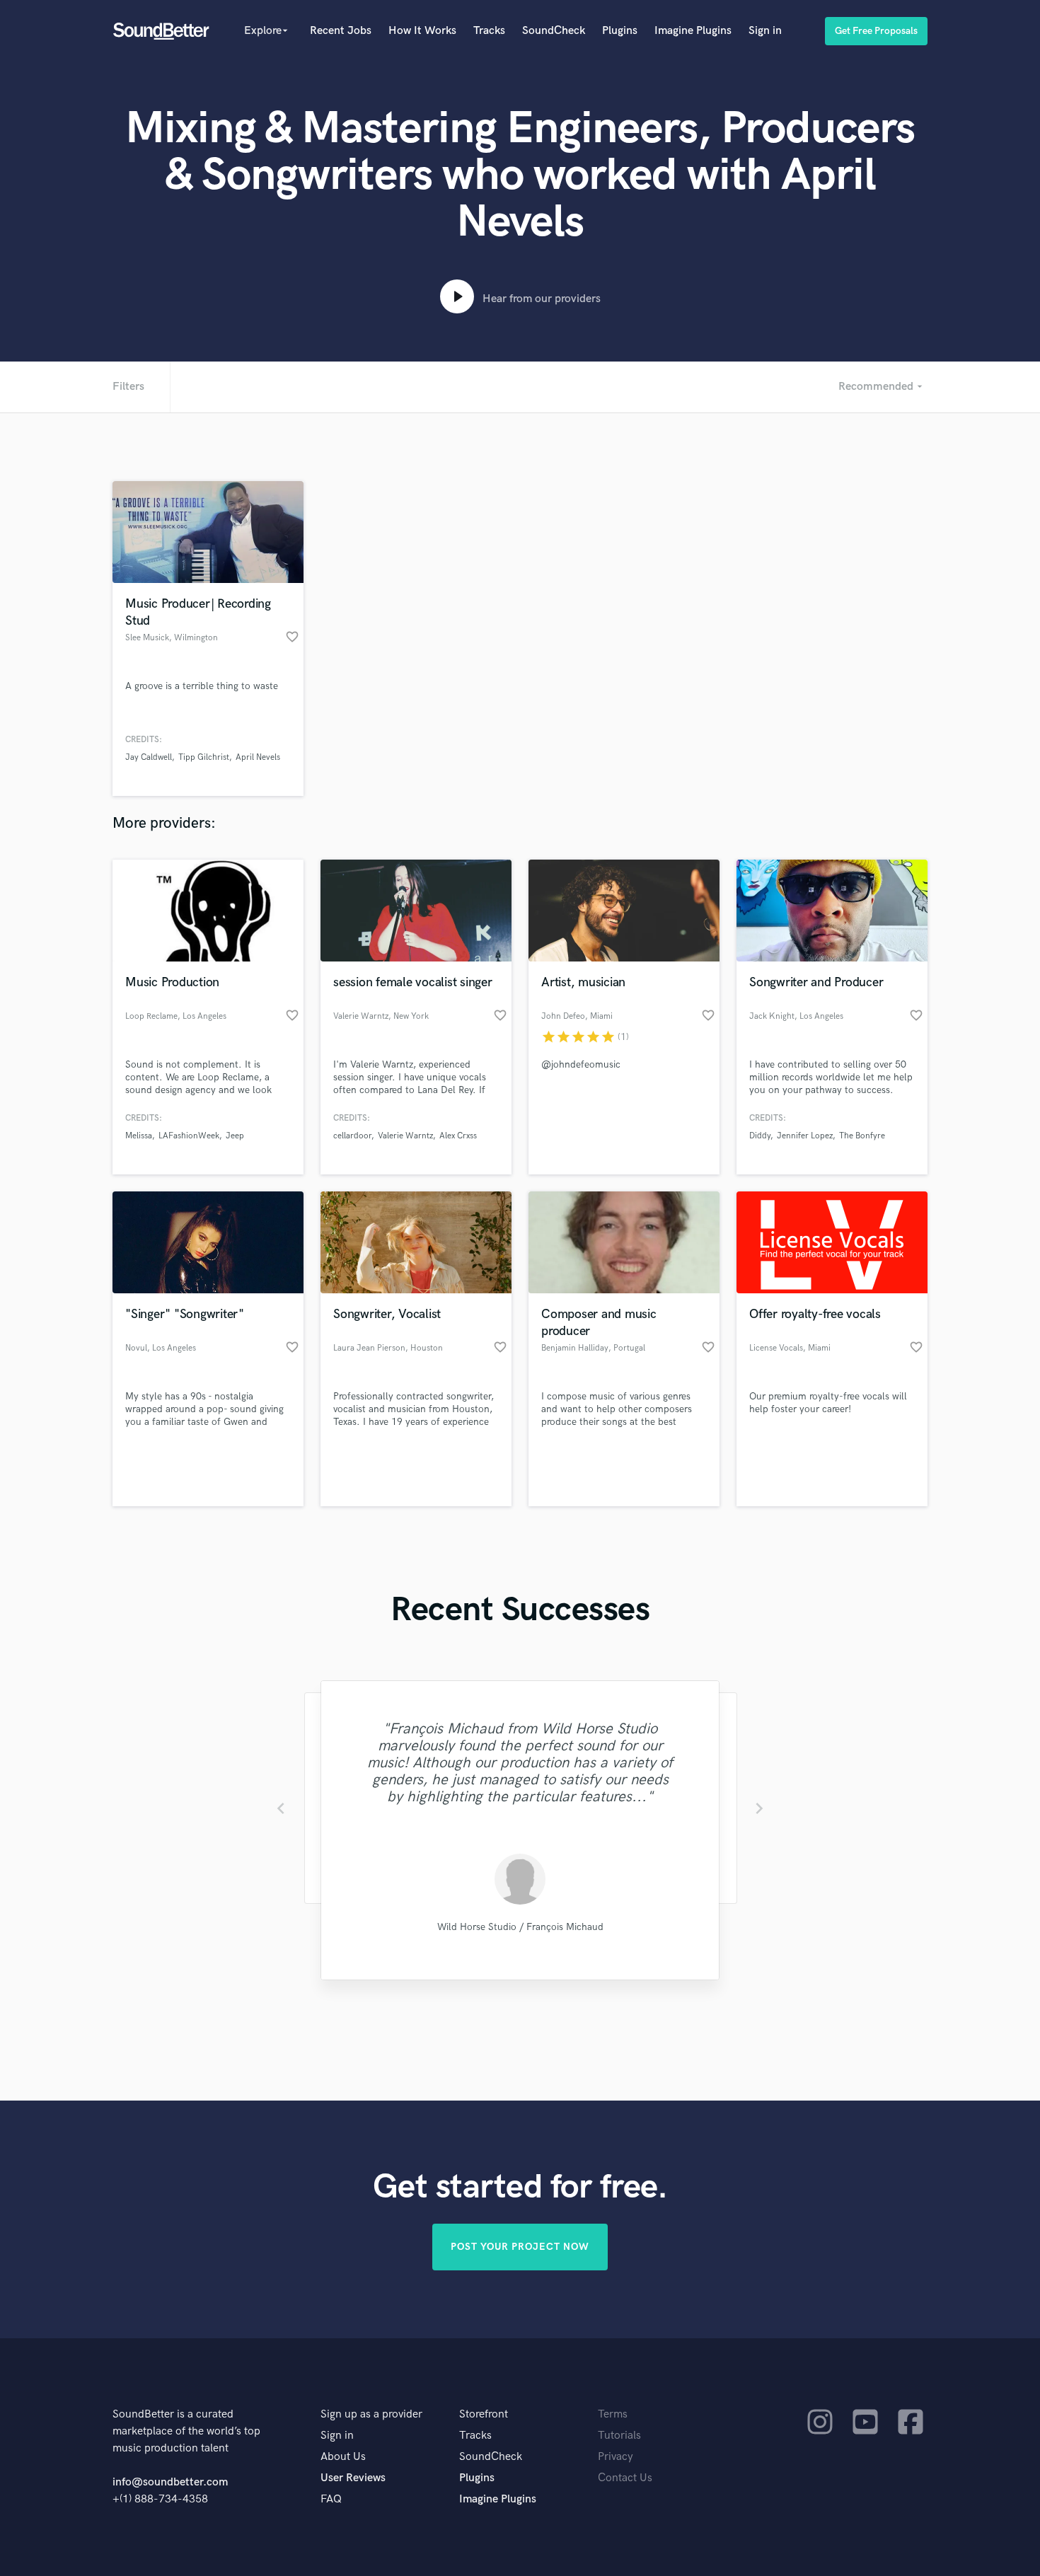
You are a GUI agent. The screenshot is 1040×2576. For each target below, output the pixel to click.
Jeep (235, 1136)
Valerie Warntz (405, 1136)
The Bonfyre (862, 1136)
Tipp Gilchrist (204, 757)
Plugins (620, 31)
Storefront (484, 2414)
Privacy (616, 2457)
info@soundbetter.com (170, 2482)
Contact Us (625, 2478)
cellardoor (352, 1136)
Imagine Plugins (693, 31)
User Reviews (353, 2478)
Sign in (765, 31)
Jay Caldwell (149, 757)
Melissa (139, 1136)
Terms (613, 2414)
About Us (343, 2457)
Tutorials (619, 2436)
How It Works (422, 31)
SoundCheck (554, 31)
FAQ (331, 2499)
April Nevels (258, 757)
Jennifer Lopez (805, 1136)
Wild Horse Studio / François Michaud (520, 1927)
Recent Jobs (341, 31)
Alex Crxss (458, 1136)
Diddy (760, 1136)
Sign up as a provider (371, 2414)
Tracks (489, 31)
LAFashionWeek (189, 1136)
